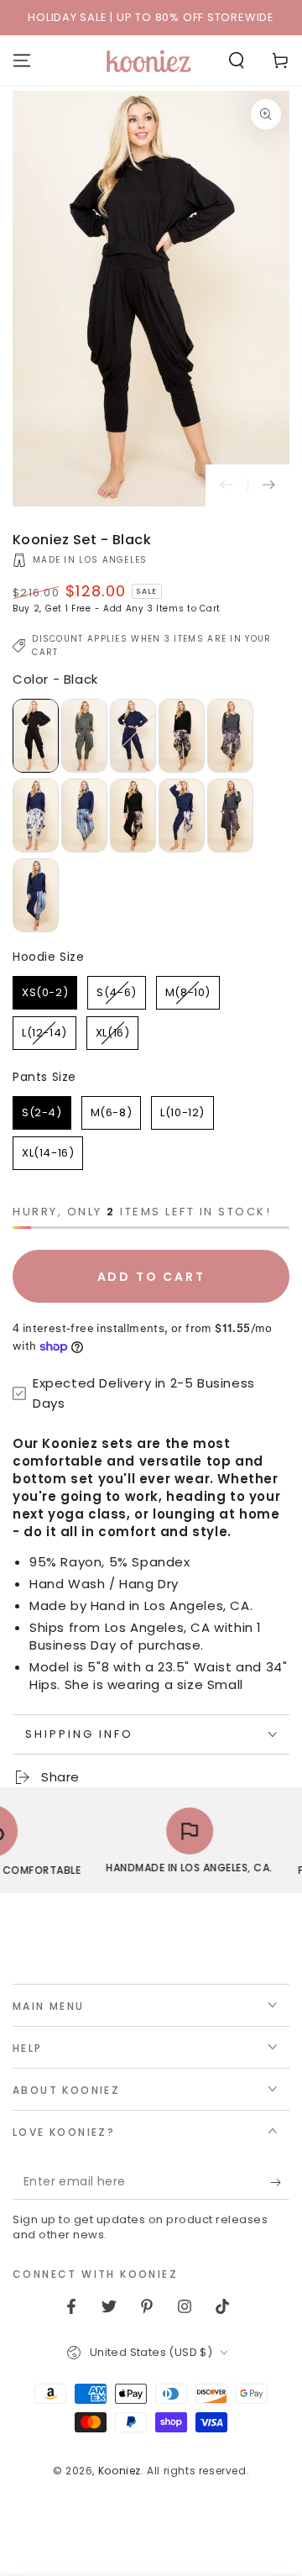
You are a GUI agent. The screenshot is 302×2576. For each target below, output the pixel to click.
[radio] (36, 736)
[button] (237, 60)
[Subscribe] (280, 2183)
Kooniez (120, 2471)
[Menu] (22, 60)
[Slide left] (226, 485)
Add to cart (151, 1277)
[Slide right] (268, 485)
